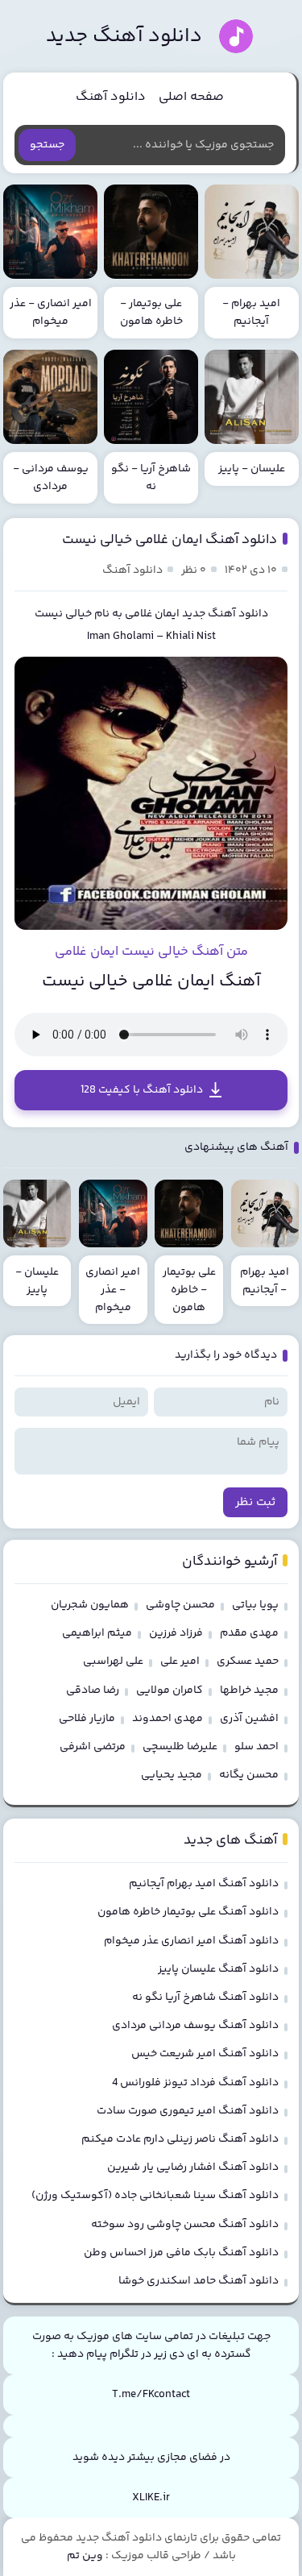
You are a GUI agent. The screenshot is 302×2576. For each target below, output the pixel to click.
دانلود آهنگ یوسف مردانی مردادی (195, 2026)
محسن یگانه (249, 1775)
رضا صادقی (93, 1690)
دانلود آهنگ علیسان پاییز (218, 1969)
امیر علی (180, 1661)
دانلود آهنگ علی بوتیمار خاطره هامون (188, 1912)
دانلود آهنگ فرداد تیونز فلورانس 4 (195, 2083)
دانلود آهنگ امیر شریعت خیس (205, 2054)
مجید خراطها (249, 1690)
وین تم (85, 2556)
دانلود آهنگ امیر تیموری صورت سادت (188, 2111)
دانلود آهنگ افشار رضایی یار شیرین (193, 2167)
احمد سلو (256, 1747)
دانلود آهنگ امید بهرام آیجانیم (204, 1884)
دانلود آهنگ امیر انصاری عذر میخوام (191, 1941)
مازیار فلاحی (87, 1719)
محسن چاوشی (180, 1605)
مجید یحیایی (172, 1775)
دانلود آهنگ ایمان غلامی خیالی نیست (170, 540)
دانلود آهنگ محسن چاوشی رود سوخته (185, 2225)
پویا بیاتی (255, 1605)
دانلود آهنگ (111, 97)
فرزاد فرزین (176, 1633)
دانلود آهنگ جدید (124, 37)
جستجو (47, 145)
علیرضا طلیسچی (180, 1747)
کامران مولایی (170, 1690)
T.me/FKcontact (151, 2395)
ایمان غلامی (152, 614)
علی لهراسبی (113, 1661)
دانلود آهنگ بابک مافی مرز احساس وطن (181, 2253)
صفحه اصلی (191, 97)
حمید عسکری (248, 1661)
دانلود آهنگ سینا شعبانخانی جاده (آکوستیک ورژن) (155, 2196)
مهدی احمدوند (168, 1719)
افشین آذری (249, 1719)
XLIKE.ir (151, 2498)
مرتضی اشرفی (93, 1747)
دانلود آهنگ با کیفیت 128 (142, 1090)
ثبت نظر (255, 1502)
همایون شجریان (90, 1605)
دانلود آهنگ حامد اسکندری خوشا (199, 2281)
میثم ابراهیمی (97, 1633)
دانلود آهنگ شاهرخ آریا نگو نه (205, 1997)
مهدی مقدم (249, 1633)
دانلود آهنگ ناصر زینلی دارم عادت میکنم (180, 2139)
